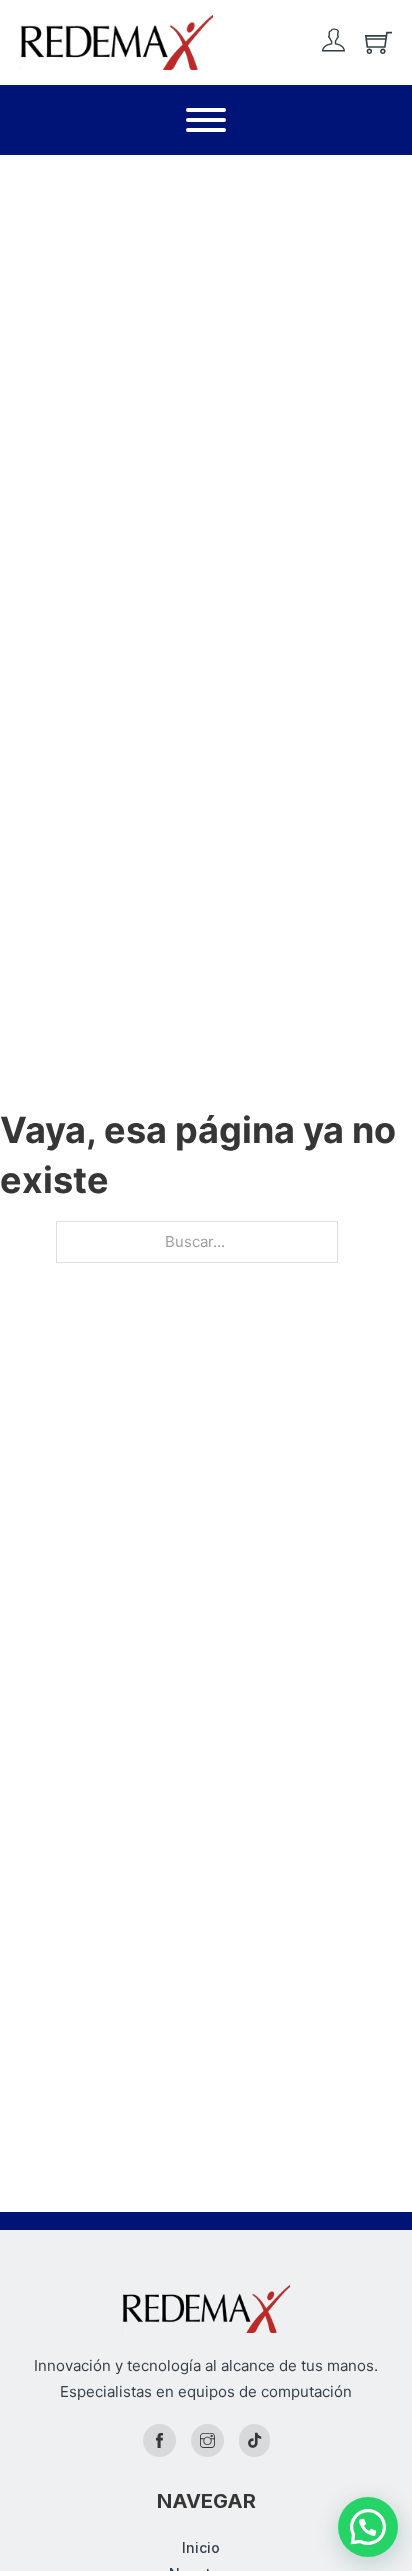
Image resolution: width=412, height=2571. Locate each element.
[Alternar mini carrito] (378, 42)
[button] (368, 2527)
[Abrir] (206, 120)
